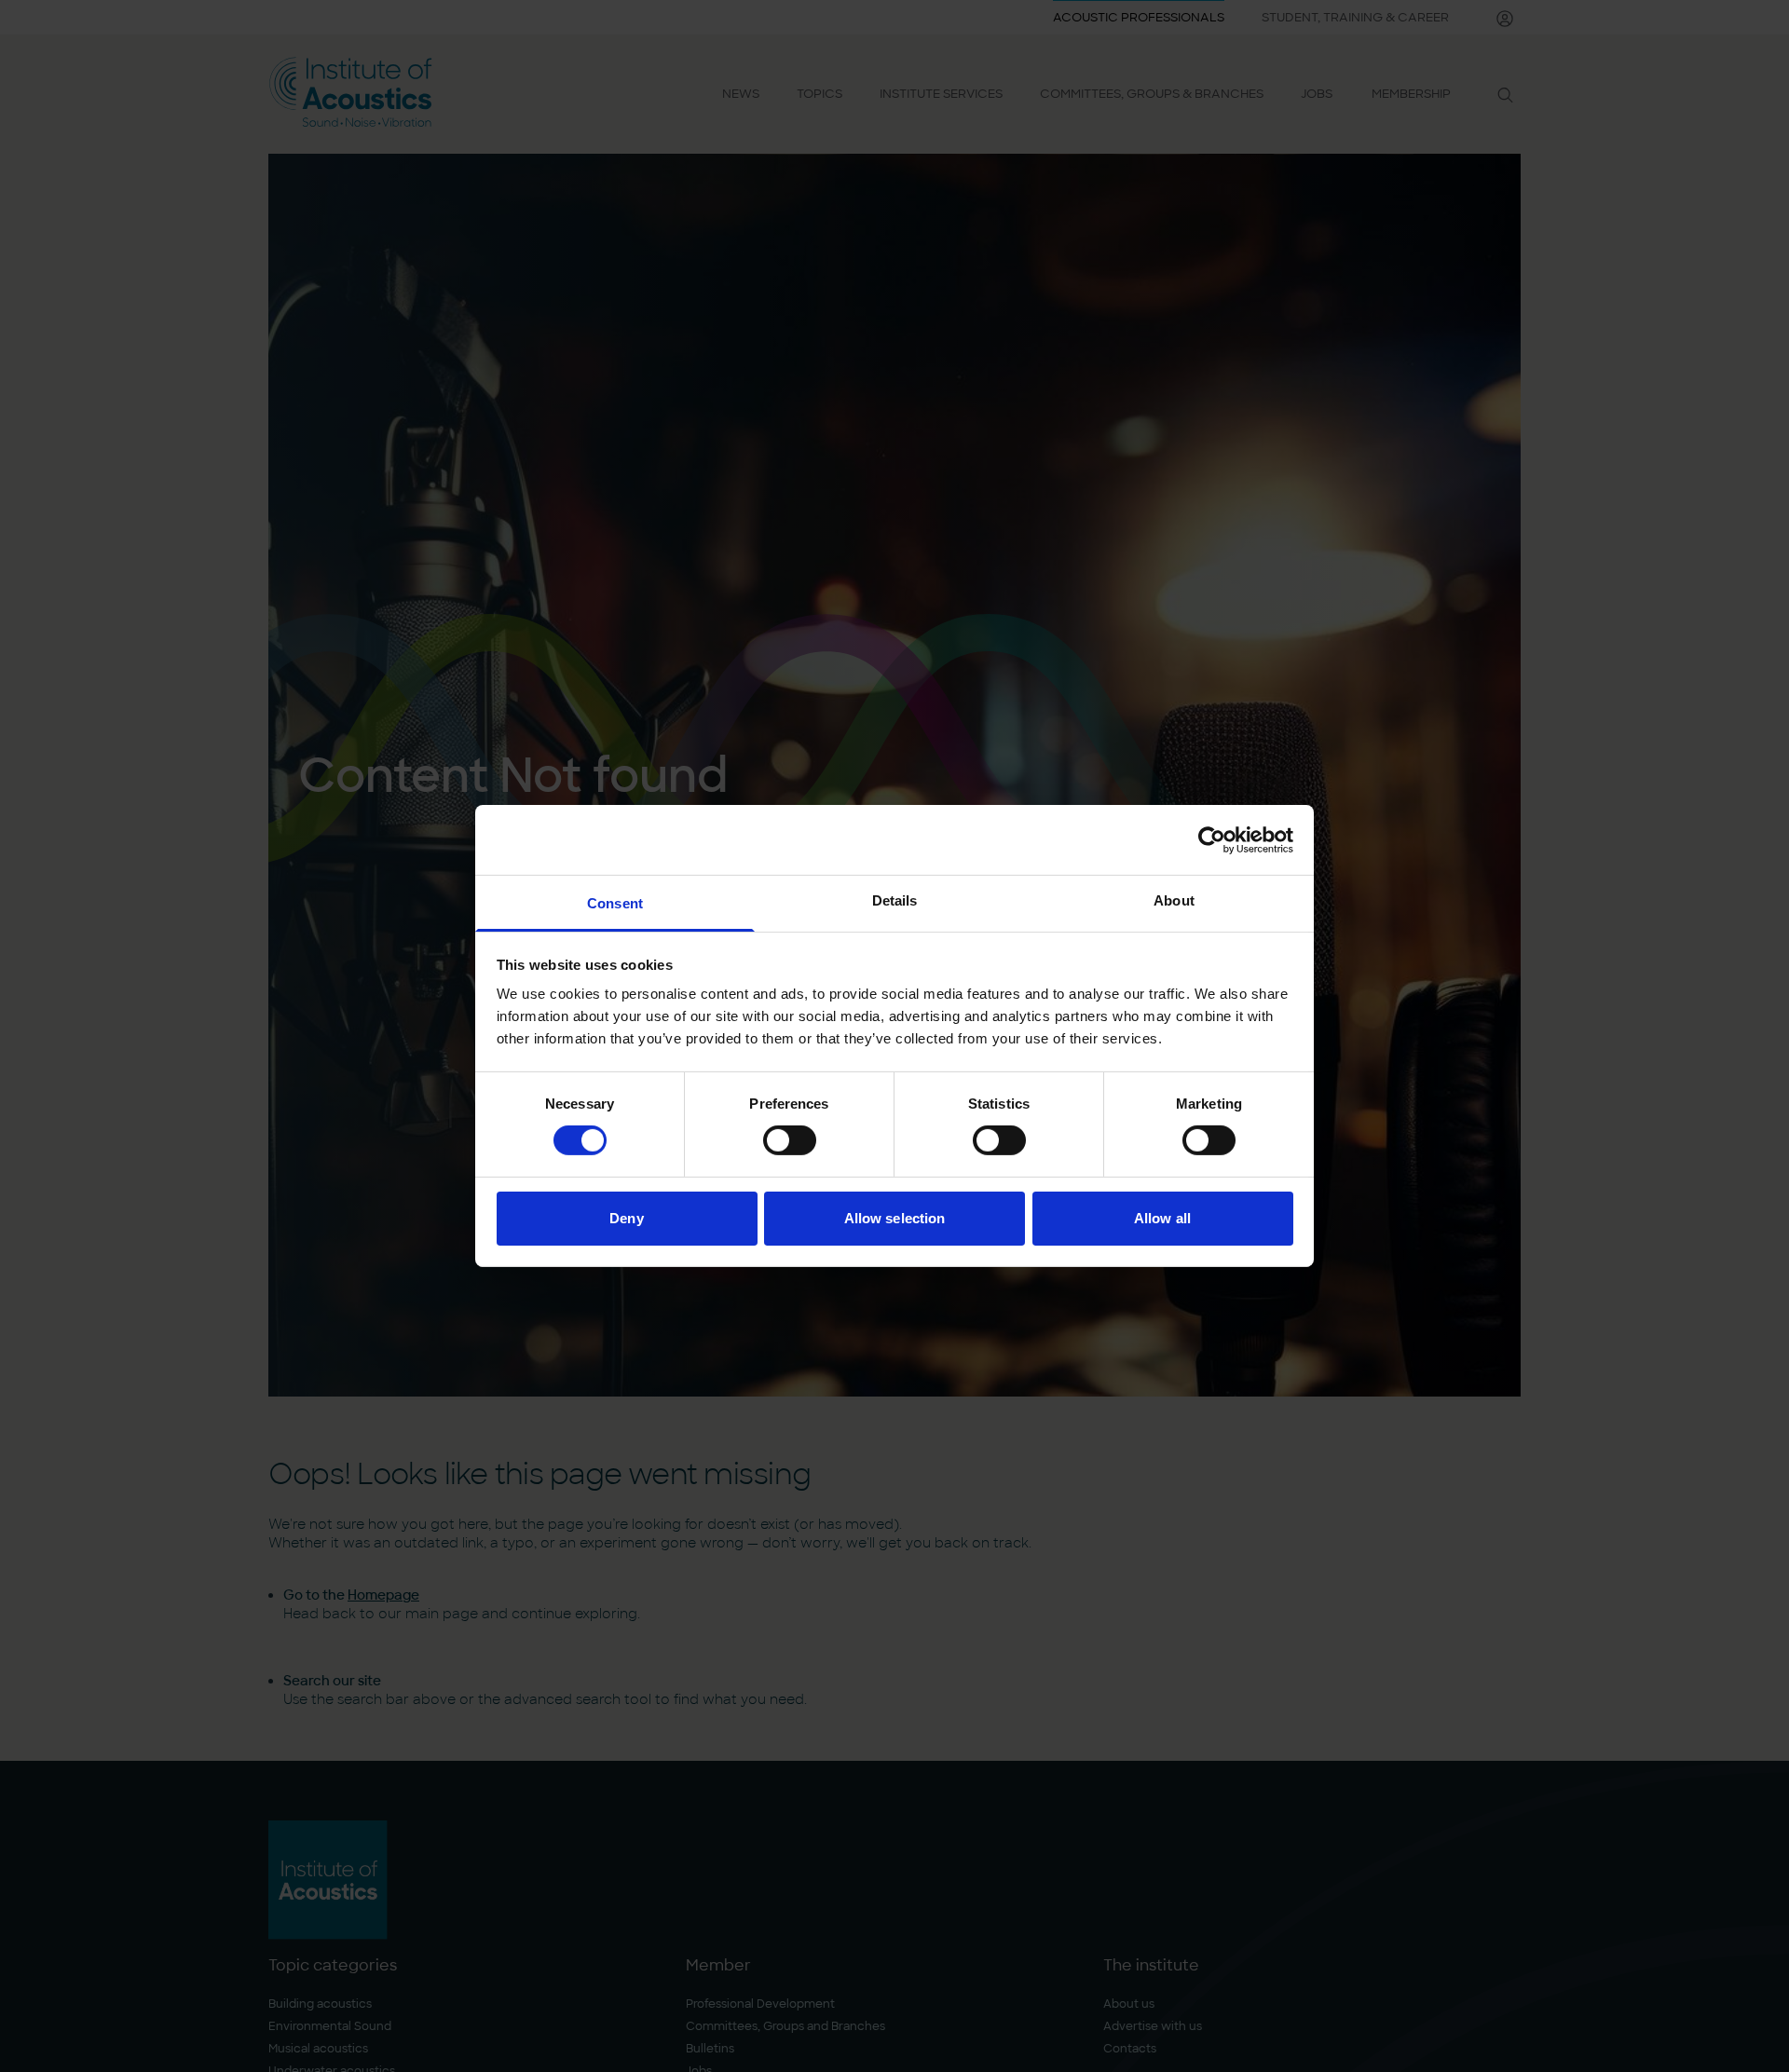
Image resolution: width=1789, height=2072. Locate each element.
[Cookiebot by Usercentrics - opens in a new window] (1212, 839)
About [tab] (1174, 900)
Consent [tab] (615, 903)
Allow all (1162, 1218)
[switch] (790, 1140)
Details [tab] (895, 900)
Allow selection (895, 1218)
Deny (626, 1218)
